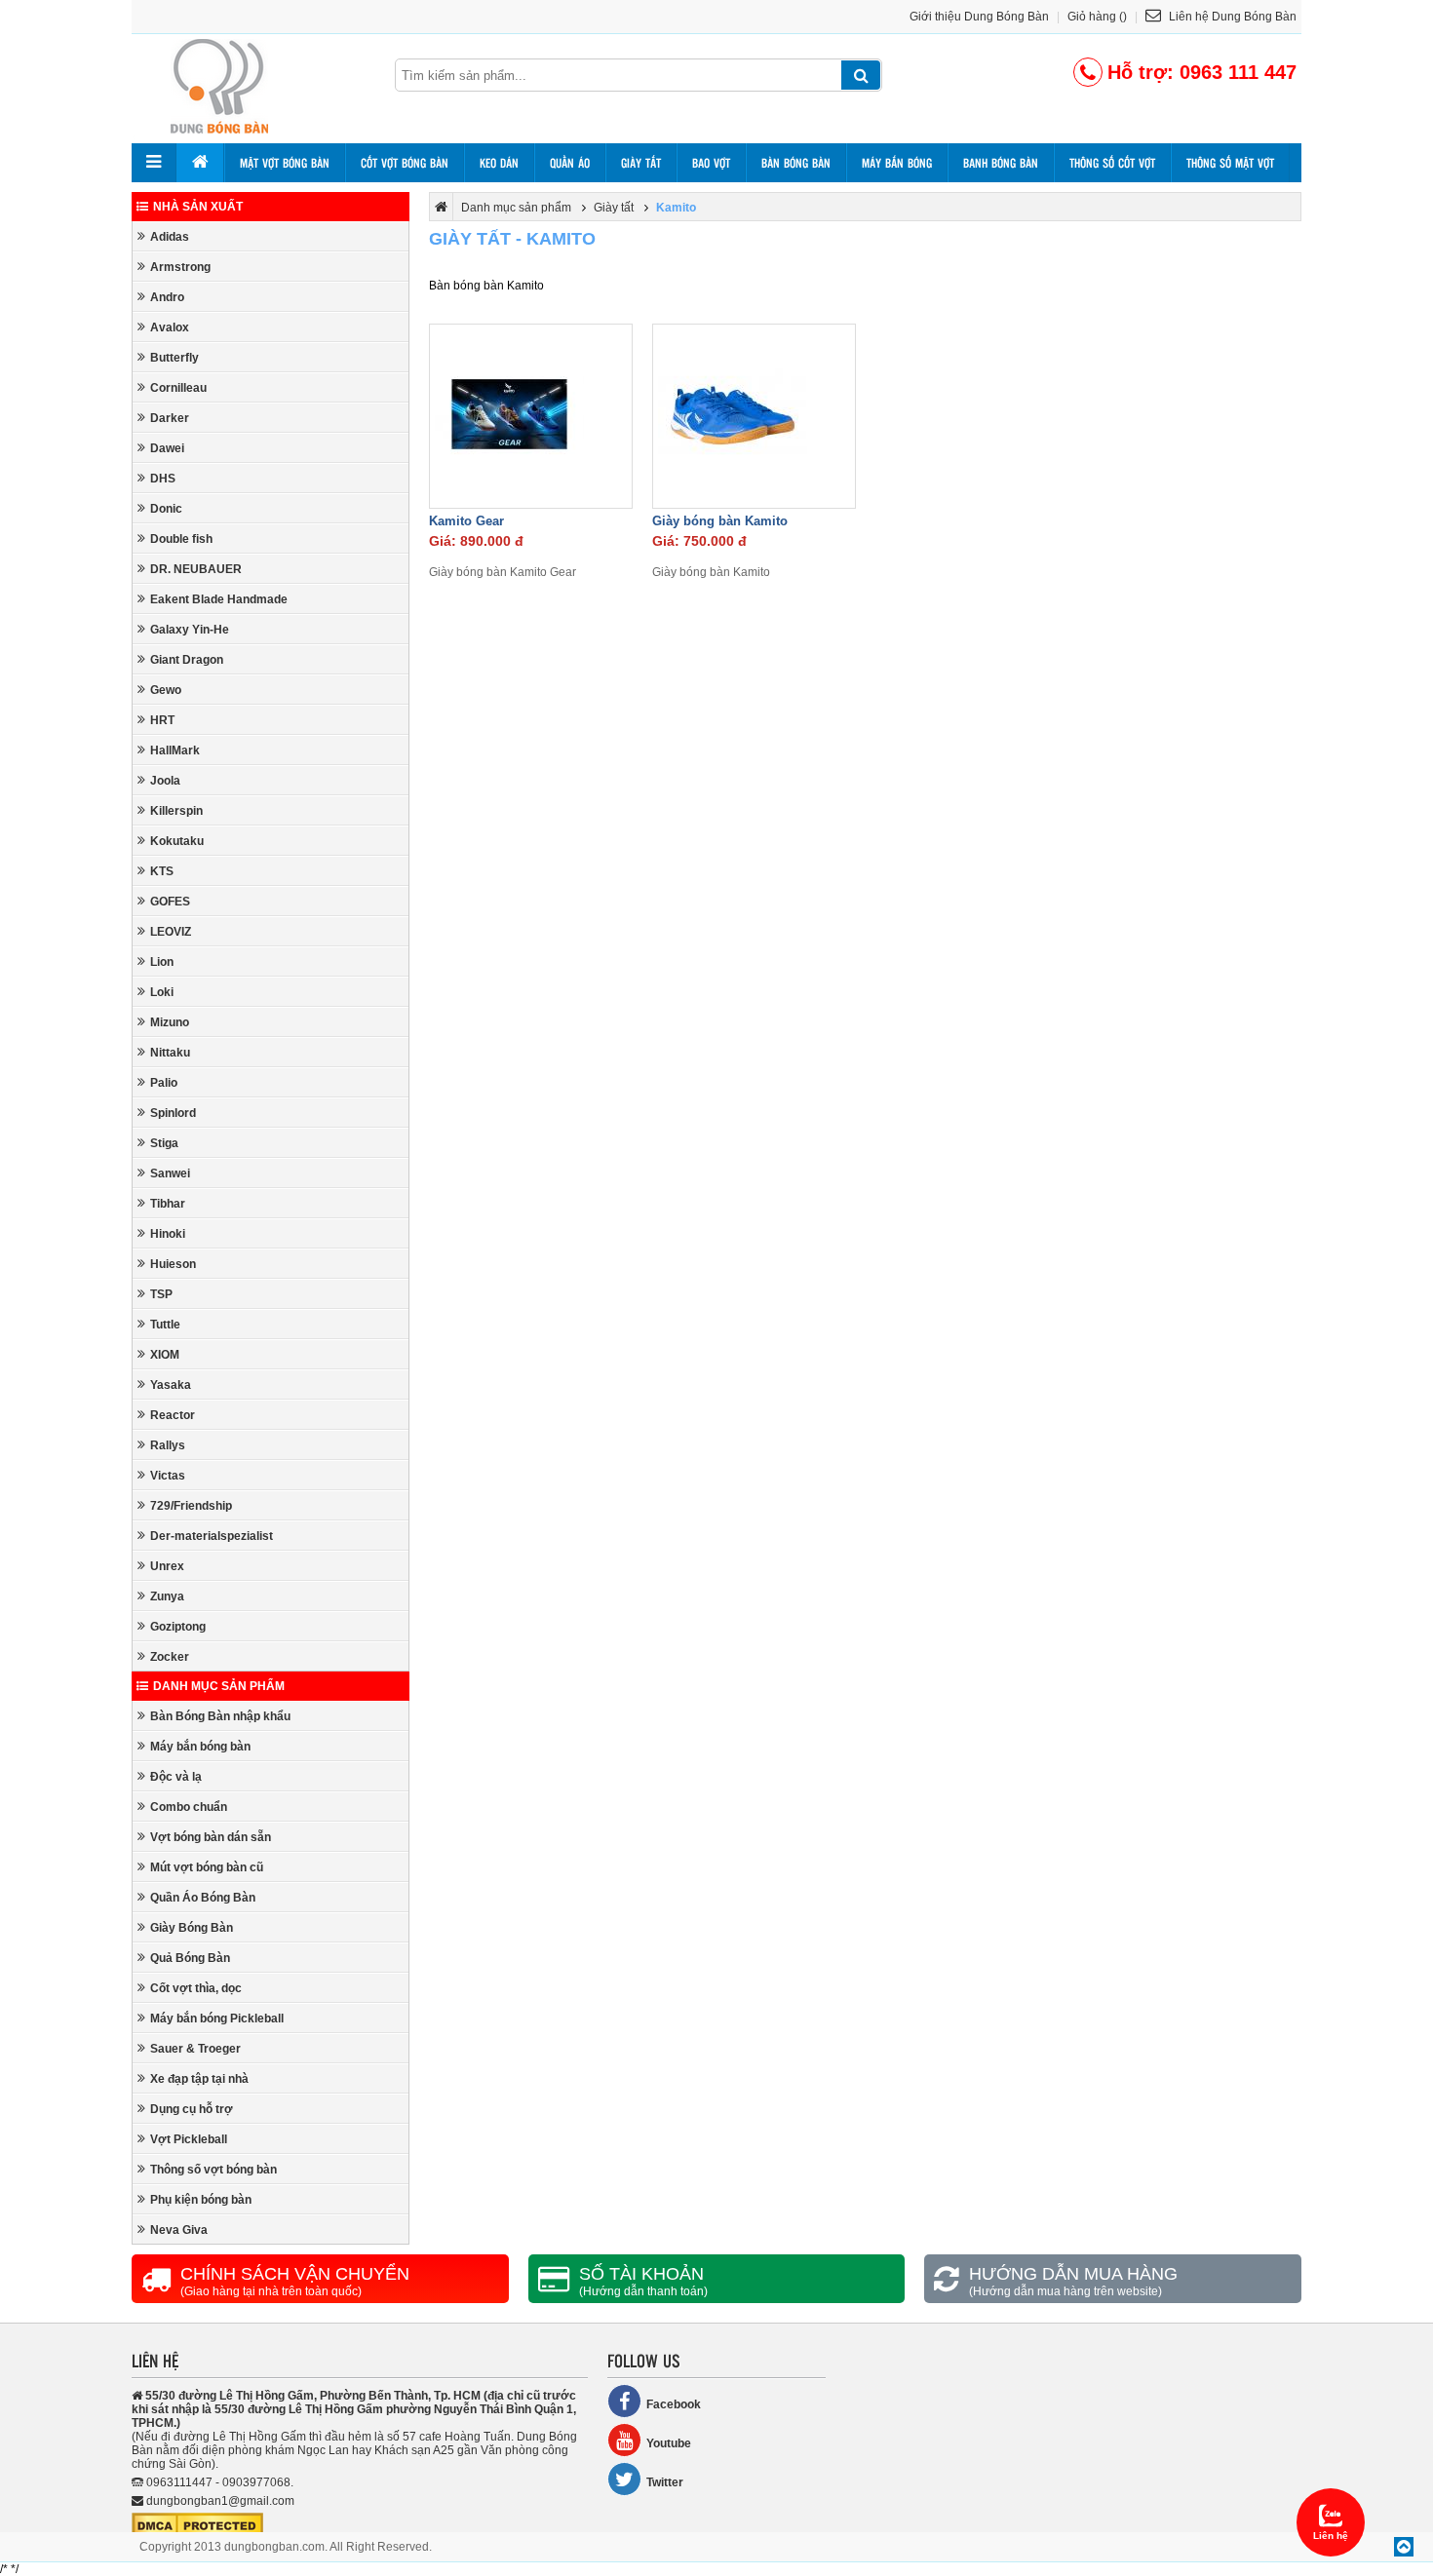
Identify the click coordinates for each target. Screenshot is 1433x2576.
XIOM (165, 1355)
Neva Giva (179, 2230)
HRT (162, 720)
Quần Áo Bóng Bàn (203, 1898)
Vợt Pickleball (189, 2139)
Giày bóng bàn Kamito (720, 521)
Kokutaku (177, 841)
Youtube (669, 2443)
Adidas (170, 237)
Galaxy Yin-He (190, 630)
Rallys (168, 1445)
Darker (170, 418)
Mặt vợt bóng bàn (285, 163)
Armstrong (180, 267)
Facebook (674, 2404)
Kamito (676, 208)
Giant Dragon (187, 660)
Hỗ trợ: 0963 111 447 (1202, 72)
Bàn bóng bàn (796, 163)
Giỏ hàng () (1097, 17)
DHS (163, 479)
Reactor (173, 1415)
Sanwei (170, 1173)
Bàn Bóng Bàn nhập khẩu (220, 1716)
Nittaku (170, 1053)
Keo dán (499, 163)
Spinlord (173, 1113)
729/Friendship (191, 1506)
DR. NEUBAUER (196, 569)
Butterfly (174, 358)
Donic (166, 509)
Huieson (173, 1264)
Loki (162, 992)
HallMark (175, 750)
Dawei (167, 448)
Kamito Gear (466, 521)
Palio (164, 1083)
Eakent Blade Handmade (219, 599)
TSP (161, 1294)
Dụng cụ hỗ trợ (192, 2109)
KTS (162, 871)
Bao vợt (711, 163)
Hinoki (168, 1234)
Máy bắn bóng (897, 163)
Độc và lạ (176, 1777)
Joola (165, 781)
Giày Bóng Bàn (192, 1928)
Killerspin (176, 811)
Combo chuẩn (189, 1807)
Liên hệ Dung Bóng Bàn (1231, 17)
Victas (168, 1476)
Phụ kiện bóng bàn (201, 2200)
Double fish (181, 539)
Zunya (167, 1596)
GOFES (170, 902)
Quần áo (570, 163)
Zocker (170, 1657)
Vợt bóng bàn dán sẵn (211, 1837)
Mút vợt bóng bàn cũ (207, 1867)
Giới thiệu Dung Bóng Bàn (979, 17)
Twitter (665, 2482)
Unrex (167, 1566)
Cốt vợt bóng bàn (405, 163)
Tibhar (168, 1204)
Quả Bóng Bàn (190, 1958)
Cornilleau (178, 388)
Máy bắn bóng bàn (200, 1747)
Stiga (164, 1143)
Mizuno (170, 1022)
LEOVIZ (171, 932)
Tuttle (165, 1325)
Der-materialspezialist (212, 1536)
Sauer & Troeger (195, 2049)
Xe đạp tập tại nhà (199, 2079)
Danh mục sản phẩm (219, 1686)
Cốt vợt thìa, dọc (196, 1988)
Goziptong (178, 1627)
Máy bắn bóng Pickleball (217, 2019)
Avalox (170, 327)
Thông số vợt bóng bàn (213, 2170)
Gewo (166, 690)
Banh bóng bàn (1001, 163)
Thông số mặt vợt (1230, 163)
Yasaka (171, 1385)
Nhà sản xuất (198, 207)
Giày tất (641, 163)
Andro (167, 297)
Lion (162, 962)
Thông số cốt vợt (1112, 163)
